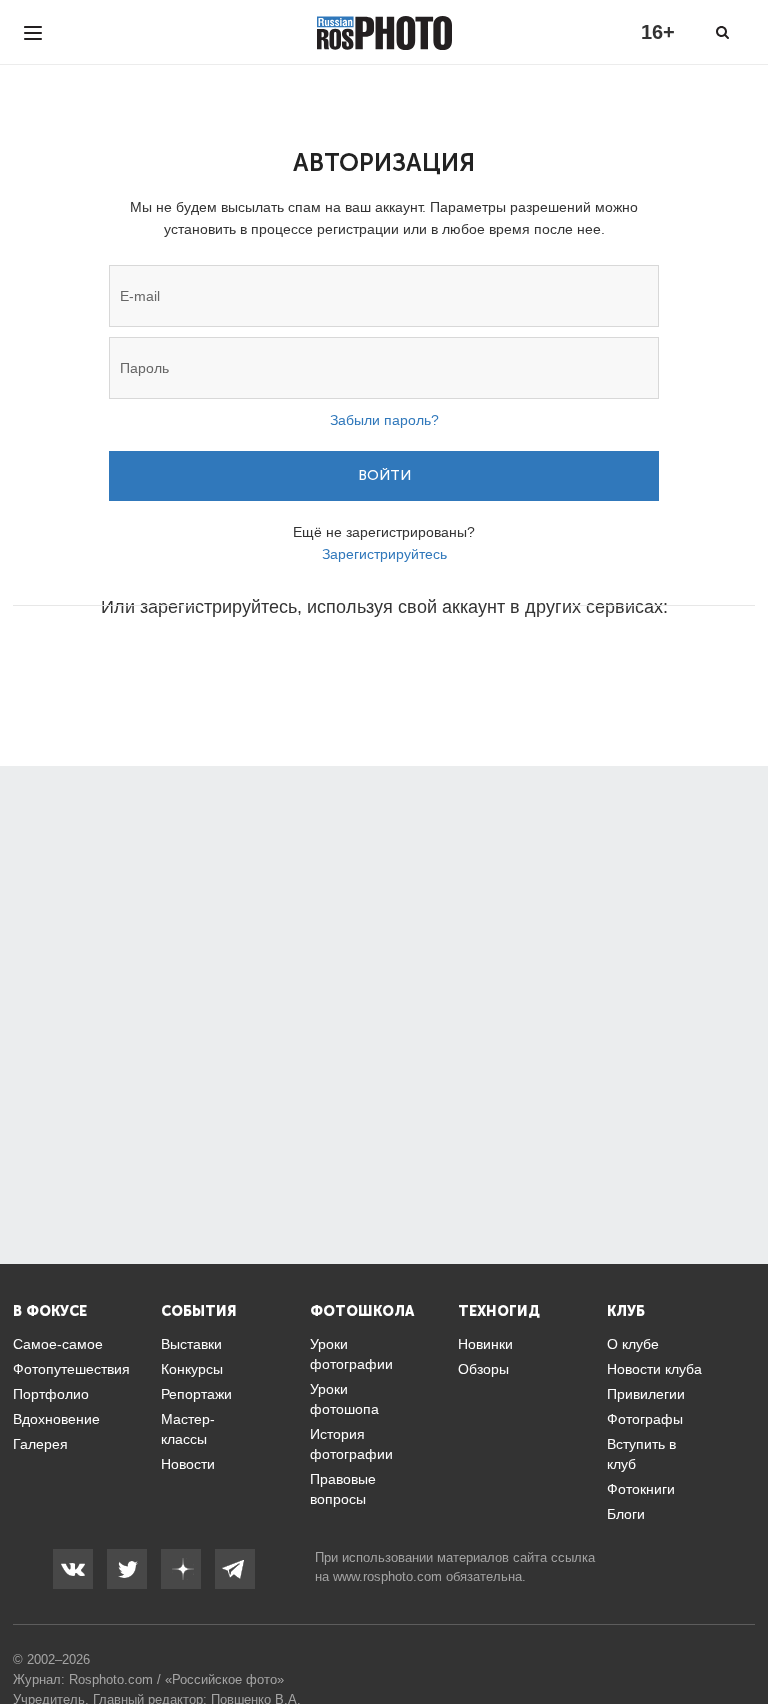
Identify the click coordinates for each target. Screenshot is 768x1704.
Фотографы (645, 1419)
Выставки (191, 1344)
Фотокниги (641, 1489)
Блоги (626, 1514)
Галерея (40, 1444)
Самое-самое (58, 1344)
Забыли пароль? (384, 420)
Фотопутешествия (71, 1369)
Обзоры (483, 1369)
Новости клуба (654, 1369)
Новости (188, 1464)
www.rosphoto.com (387, 1576)
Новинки (485, 1344)
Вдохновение (56, 1419)
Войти (384, 475)
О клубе (633, 1344)
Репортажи (196, 1394)
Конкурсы (192, 1369)
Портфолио (51, 1394)
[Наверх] (742, 1638)
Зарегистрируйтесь (384, 554)
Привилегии (646, 1394)
